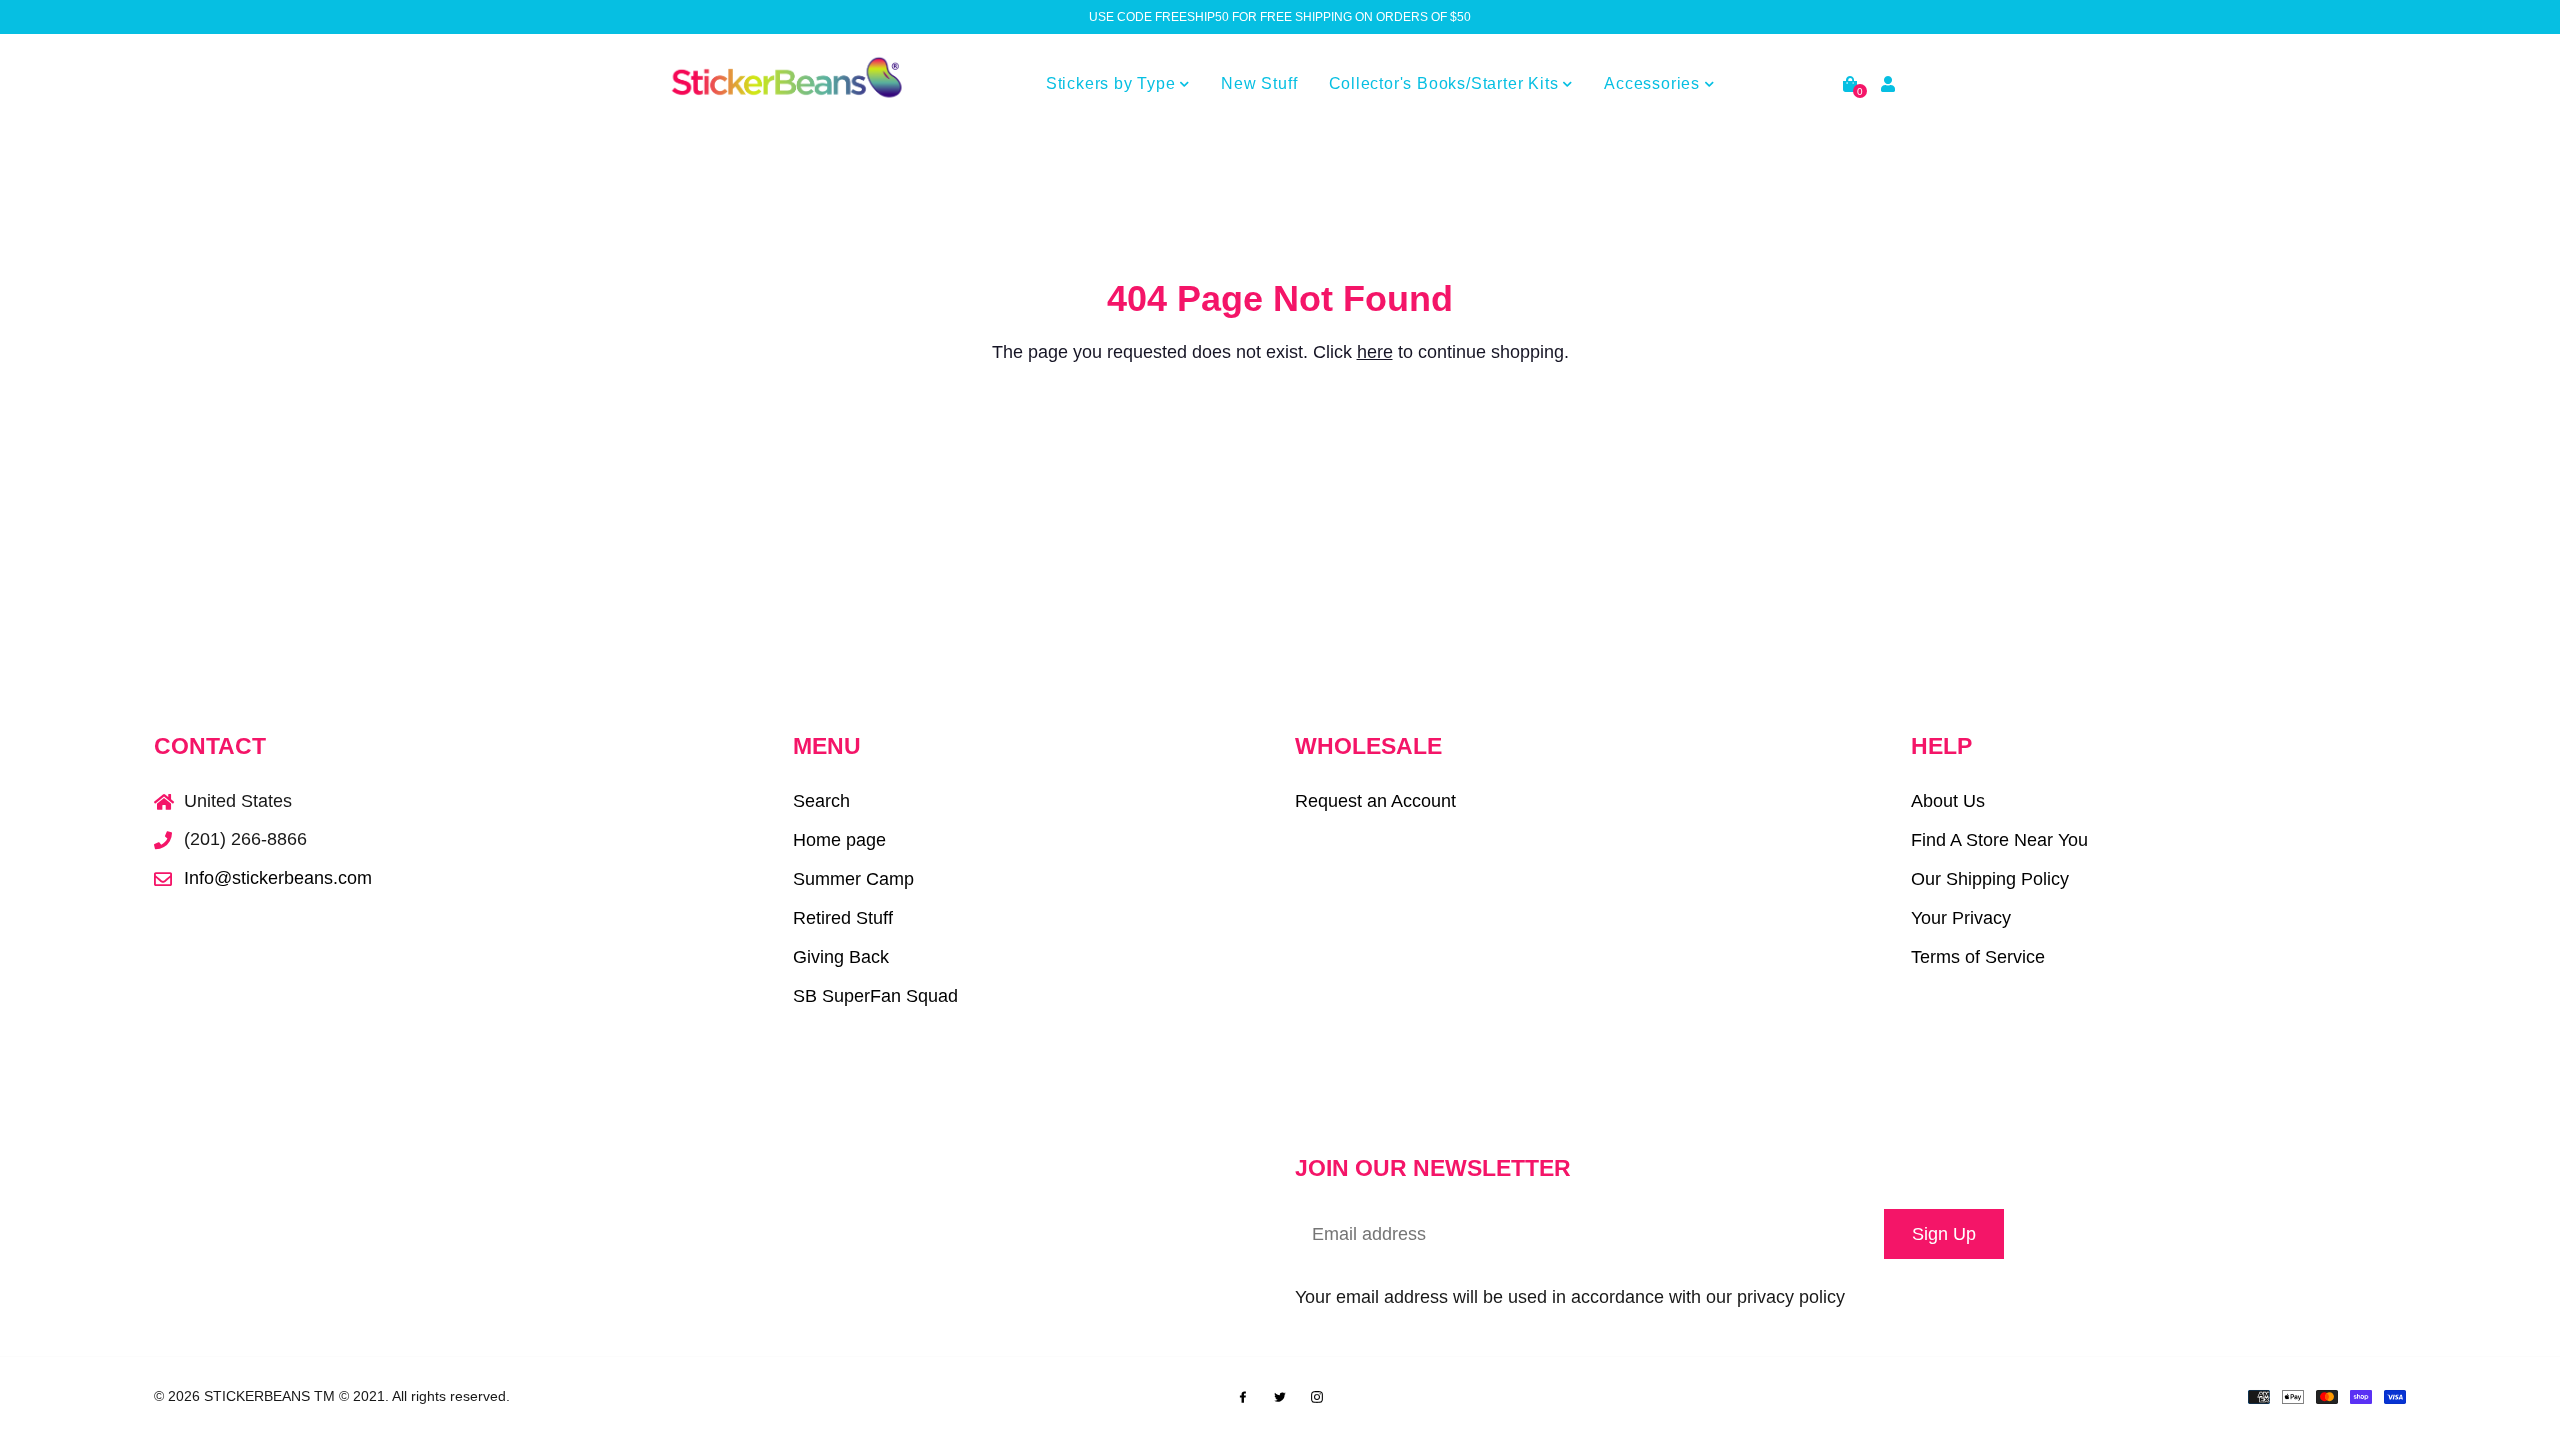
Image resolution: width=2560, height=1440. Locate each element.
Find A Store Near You (1999, 840)
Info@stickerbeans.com (278, 878)
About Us (1948, 801)
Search (821, 801)
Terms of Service (1978, 957)
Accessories (1654, 83)
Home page (839, 840)
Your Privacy (1961, 918)
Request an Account (1375, 801)
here (1375, 352)
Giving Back (841, 957)
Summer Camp (853, 879)
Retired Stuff (843, 918)
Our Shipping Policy (1990, 879)
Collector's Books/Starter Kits (1446, 83)
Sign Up (1944, 1234)
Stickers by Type (1113, 83)
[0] (1850, 84)
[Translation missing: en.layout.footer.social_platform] (1243, 1395)
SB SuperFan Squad (875, 996)
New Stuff (1259, 83)
